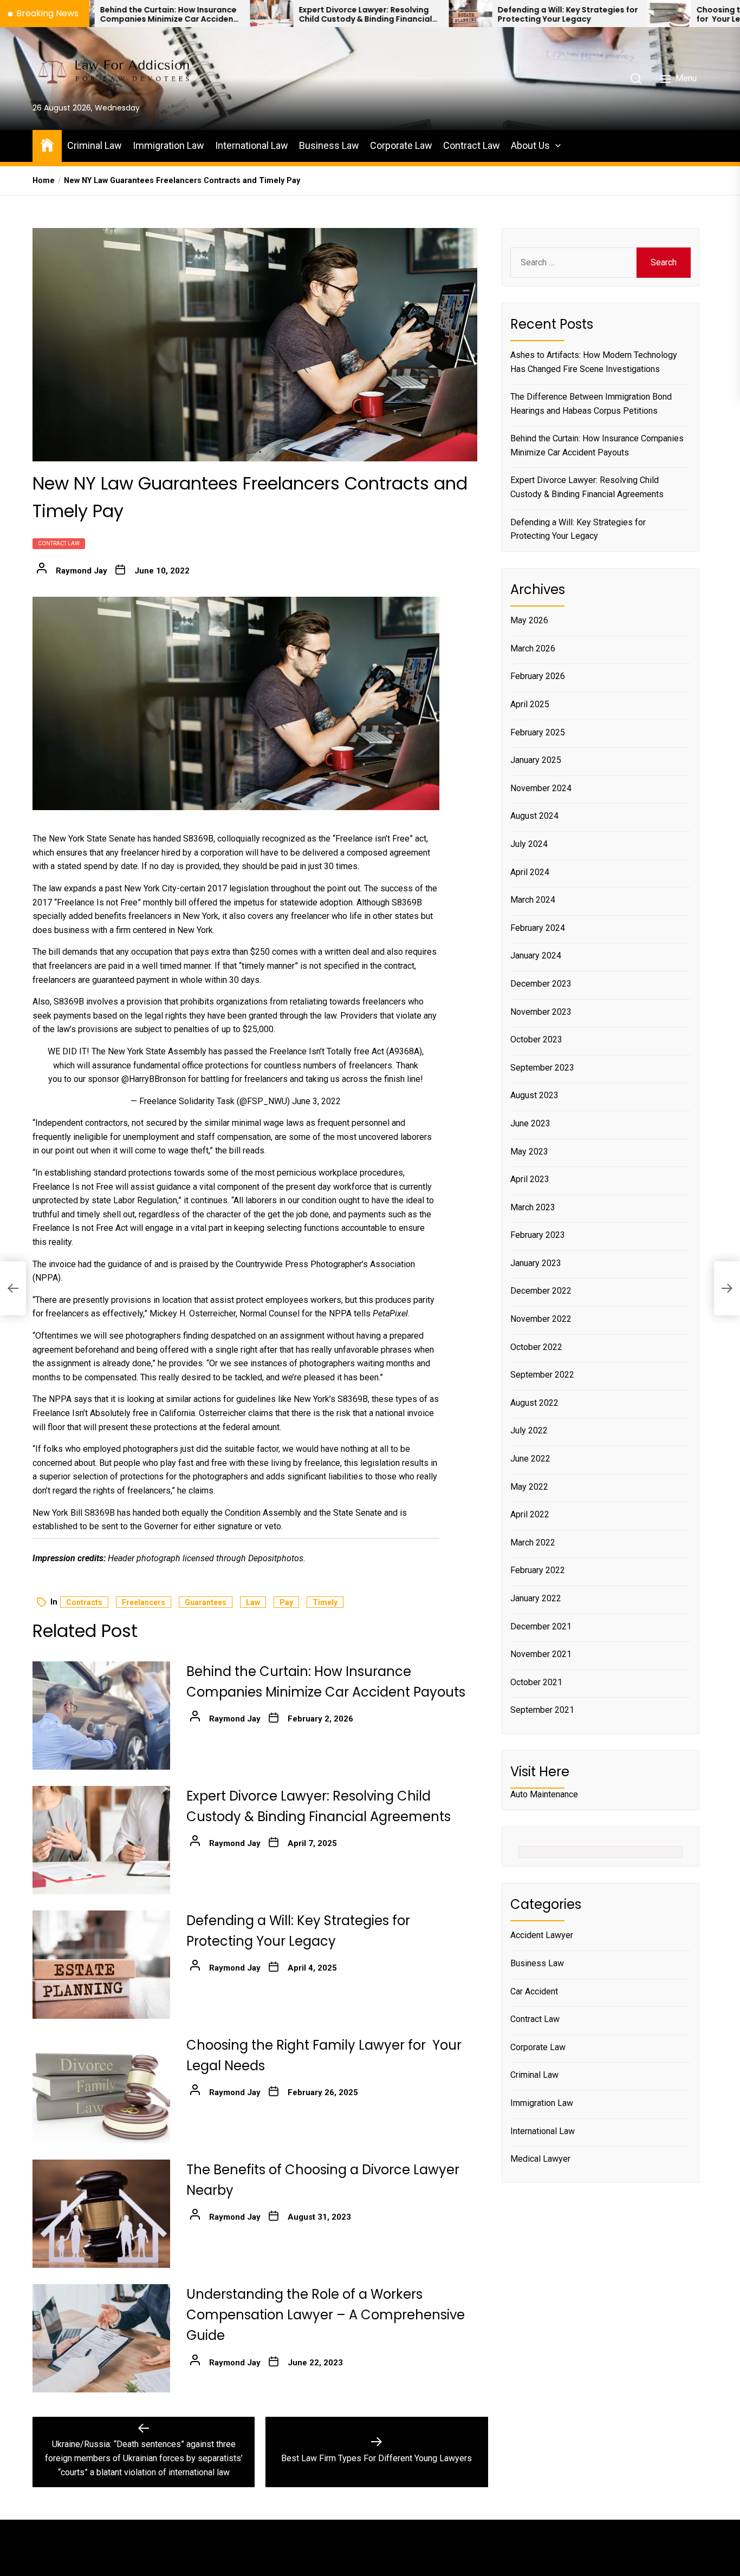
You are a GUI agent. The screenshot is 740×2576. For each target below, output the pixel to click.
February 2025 (538, 732)
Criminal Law (95, 145)
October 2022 (536, 1347)
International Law (252, 145)
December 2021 (541, 1626)
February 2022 (538, 1571)
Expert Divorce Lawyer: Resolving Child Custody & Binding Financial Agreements (244, 15)
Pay (286, 1602)
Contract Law (472, 145)
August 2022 (534, 1403)
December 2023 (541, 984)
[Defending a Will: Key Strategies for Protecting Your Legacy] (349, 14)
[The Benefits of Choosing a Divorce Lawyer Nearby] (101, 2214)
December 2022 (541, 1291)
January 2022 (536, 1598)
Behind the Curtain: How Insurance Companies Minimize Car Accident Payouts (597, 446)
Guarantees (206, 1602)
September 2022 (542, 1375)
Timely (325, 1602)
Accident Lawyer (542, 1936)
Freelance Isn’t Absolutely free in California (114, 1413)
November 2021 (541, 1655)
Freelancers (144, 1602)
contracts (84, 1602)
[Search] (636, 79)
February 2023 (538, 1235)
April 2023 (530, 1179)
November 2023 (541, 1012)
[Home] (47, 144)
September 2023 (542, 1068)
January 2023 (536, 1263)
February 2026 (538, 677)
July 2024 (529, 844)
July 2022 (529, 1431)
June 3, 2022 (316, 1101)
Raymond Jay (82, 571)
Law (253, 1602)
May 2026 (529, 621)
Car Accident (534, 1991)
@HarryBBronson (154, 1079)
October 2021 (536, 1682)
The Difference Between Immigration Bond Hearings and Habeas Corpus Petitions (591, 404)
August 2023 (534, 1096)
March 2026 (533, 648)
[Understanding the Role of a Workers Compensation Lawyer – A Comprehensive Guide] (101, 2338)
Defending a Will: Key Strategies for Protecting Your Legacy (446, 15)
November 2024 (541, 788)
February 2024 (538, 928)
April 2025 (530, 704)
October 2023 (536, 1040)
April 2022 (530, 1515)
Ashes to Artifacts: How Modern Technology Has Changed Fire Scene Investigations (594, 362)
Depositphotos (276, 1558)
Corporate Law (401, 145)
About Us (530, 145)
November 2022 (541, 1319)
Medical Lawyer (540, 2159)
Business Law (329, 145)
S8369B (198, 839)
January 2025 (536, 761)
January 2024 (536, 956)
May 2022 (529, 1487)
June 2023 (530, 1123)
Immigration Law (168, 145)
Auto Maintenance (544, 1795)
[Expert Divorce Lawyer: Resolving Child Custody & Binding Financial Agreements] (150, 14)
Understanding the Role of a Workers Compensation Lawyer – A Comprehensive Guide (326, 2315)
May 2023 (529, 1152)
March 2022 (533, 1543)
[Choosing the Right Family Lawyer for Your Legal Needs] (548, 14)
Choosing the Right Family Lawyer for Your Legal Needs (642, 15)
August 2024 (534, 816)
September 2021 (542, 1710)
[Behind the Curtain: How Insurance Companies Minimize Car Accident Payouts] (101, 1716)
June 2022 (530, 1459)
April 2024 (530, 872)
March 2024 (533, 900)
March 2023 (533, 1207)
